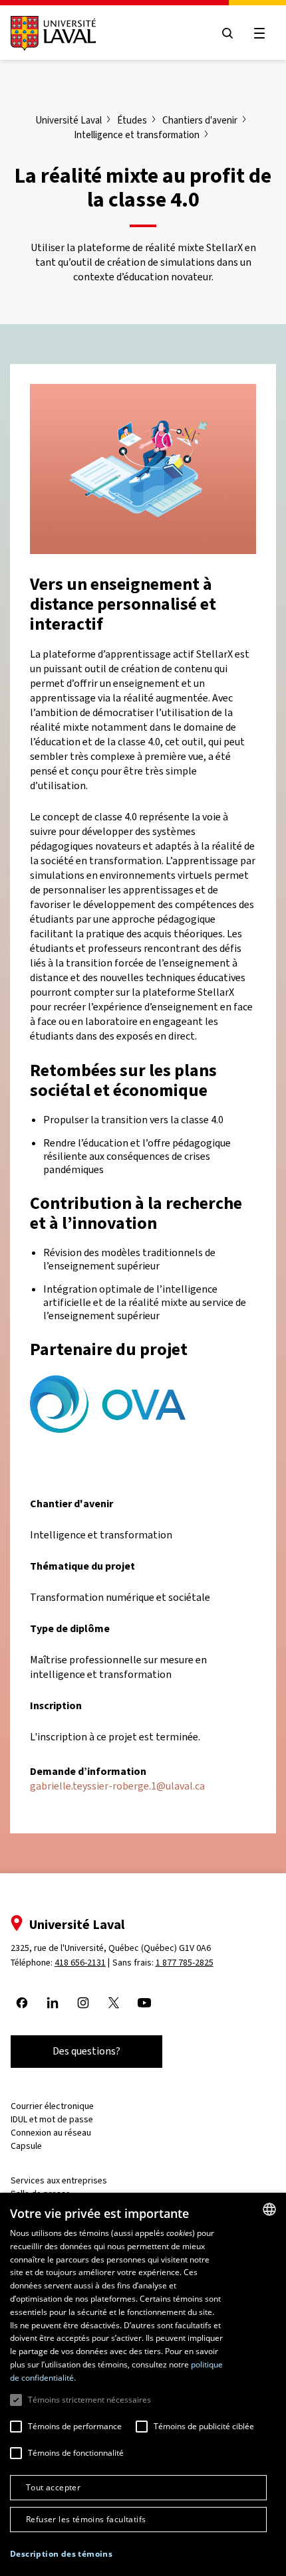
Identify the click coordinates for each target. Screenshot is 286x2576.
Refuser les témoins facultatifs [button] (86, 2519)
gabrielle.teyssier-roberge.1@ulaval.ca (117, 1786)
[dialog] (143, 2384)
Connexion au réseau (51, 2133)
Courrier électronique (52, 2106)
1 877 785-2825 (185, 1963)
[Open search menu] (227, 33)
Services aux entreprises (59, 2180)
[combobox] (269, 2209)
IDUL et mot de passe (52, 2119)
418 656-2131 (80, 1963)
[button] (61, 2554)
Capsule (26, 2146)
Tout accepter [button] (53, 2487)
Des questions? (86, 2051)
